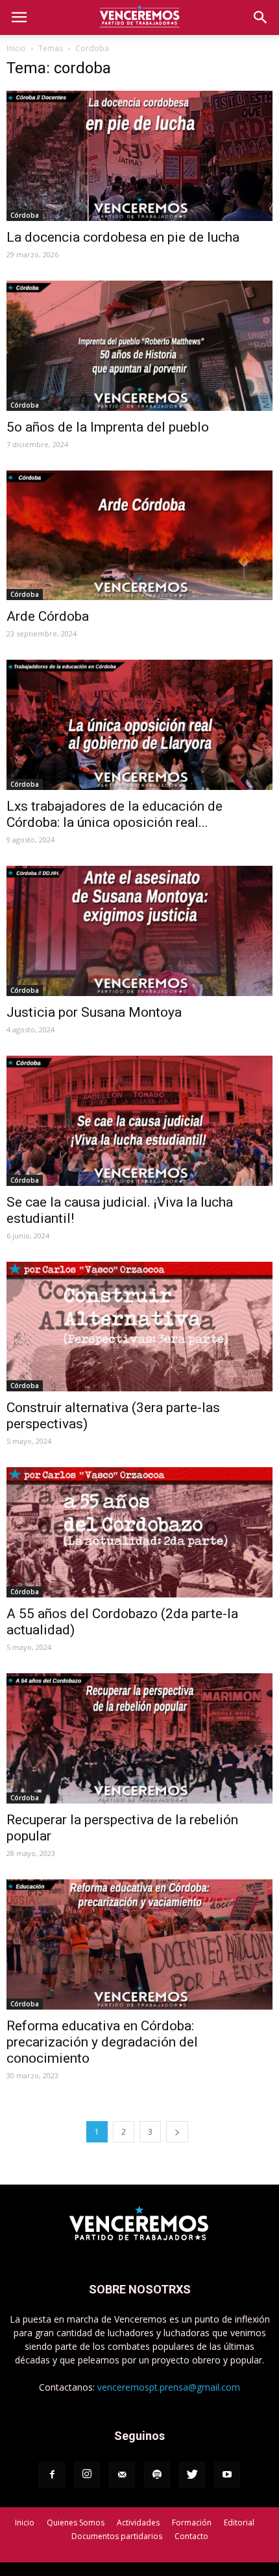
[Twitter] (192, 2475)
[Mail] (122, 2475)
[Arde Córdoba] (139, 536)
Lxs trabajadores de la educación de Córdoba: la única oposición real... (115, 814)
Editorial (239, 2523)
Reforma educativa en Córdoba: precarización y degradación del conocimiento (102, 2042)
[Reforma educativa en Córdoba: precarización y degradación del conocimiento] (139, 1944)
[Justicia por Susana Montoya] (139, 931)
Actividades (138, 2523)
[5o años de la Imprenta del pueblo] (139, 346)
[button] (261, 17)
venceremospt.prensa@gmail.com (169, 2387)
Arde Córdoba (48, 616)
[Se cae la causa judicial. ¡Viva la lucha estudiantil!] (139, 1121)
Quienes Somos (76, 2523)
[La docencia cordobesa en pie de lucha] (139, 156)
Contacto (191, 2536)
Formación (192, 2523)
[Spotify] (157, 2475)
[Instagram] (87, 2475)
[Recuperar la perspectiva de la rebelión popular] (139, 1738)
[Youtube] (227, 2475)
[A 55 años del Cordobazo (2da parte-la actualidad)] (139, 1532)
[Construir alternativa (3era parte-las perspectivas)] (139, 1327)
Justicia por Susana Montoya (94, 1012)
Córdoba (25, 215)
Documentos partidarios (117, 2536)
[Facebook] (52, 2475)
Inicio (16, 48)
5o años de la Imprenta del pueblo (108, 427)
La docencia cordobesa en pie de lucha (123, 237)
